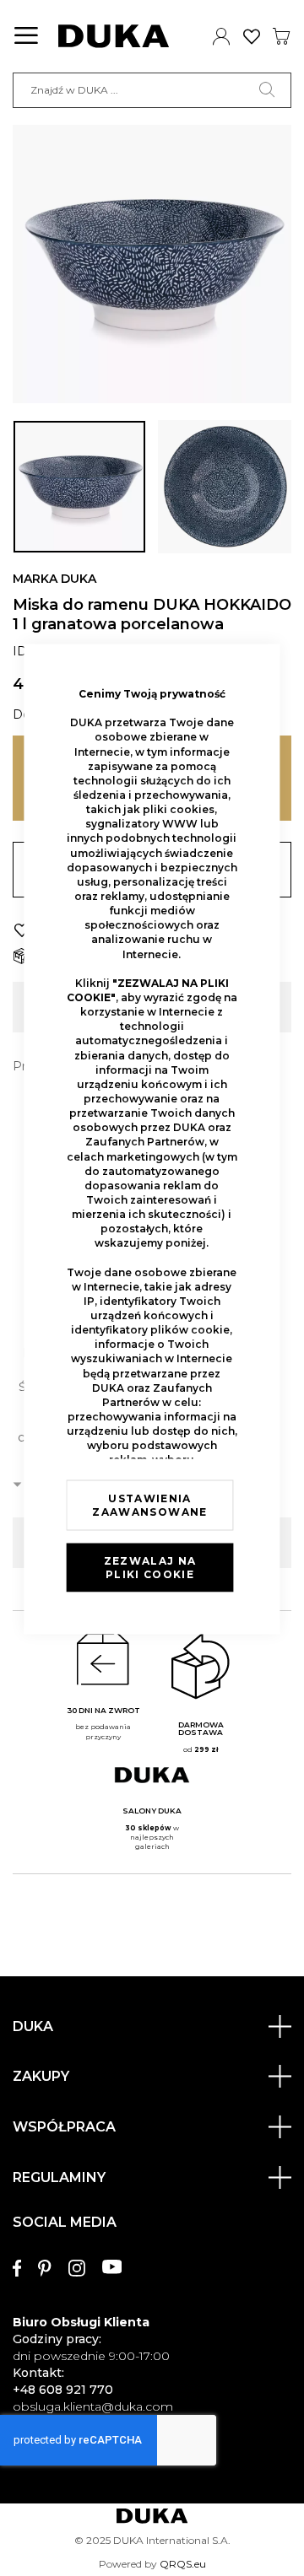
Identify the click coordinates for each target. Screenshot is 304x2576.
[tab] (152, 2307)
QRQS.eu (183, 2564)
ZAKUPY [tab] (41, 2076)
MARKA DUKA (54, 579)
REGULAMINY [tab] (59, 2177)
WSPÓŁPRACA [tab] (64, 2127)
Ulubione (252, 36)
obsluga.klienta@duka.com (93, 2406)
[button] (79, 487)
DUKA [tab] (33, 2026)
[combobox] (152, 90)
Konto (222, 36)
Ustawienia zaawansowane (149, 1505)
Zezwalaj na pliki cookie (150, 1568)
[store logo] (114, 36)
